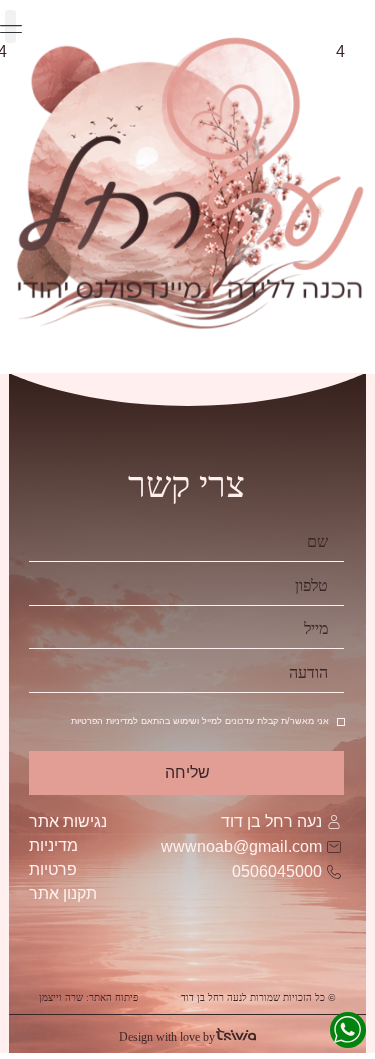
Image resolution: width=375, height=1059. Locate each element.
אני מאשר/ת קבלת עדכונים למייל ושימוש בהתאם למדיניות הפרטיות (200, 721)
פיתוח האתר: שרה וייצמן (88, 997)
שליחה (188, 772)
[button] (10, 26)
